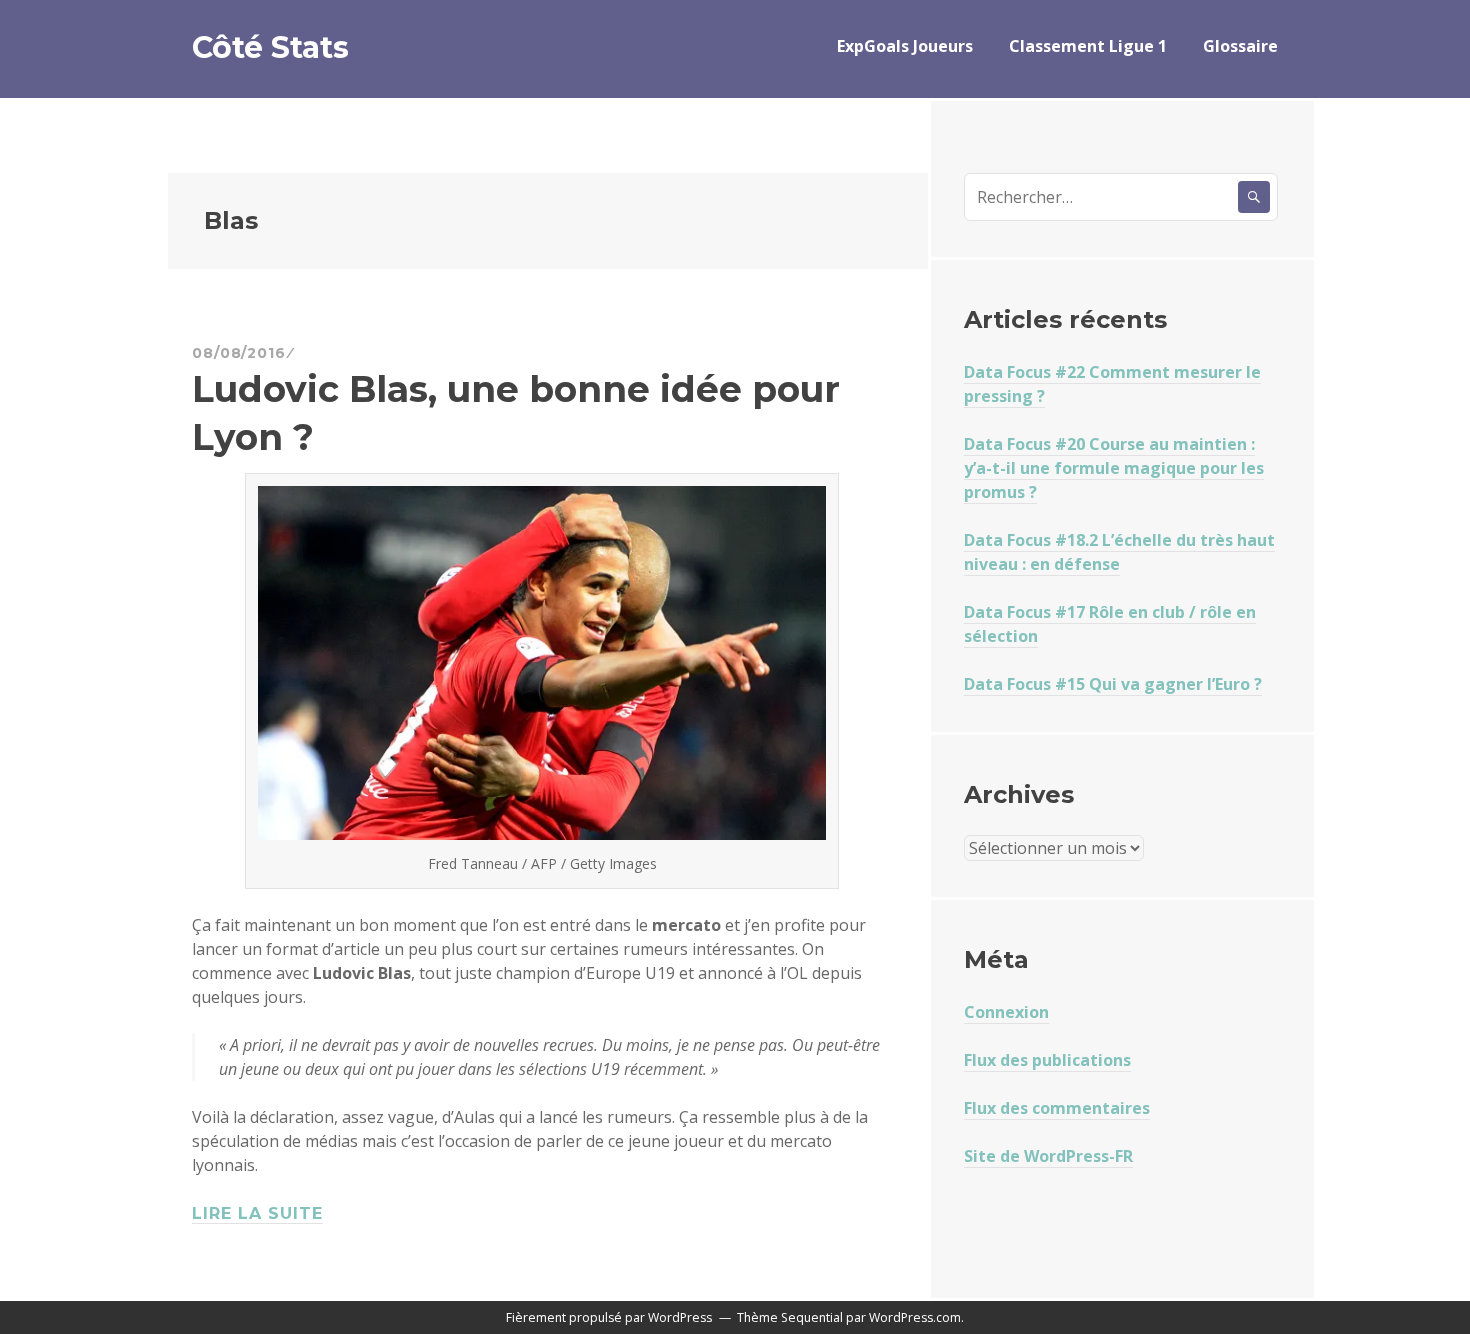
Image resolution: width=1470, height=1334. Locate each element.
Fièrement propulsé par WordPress (609, 1317)
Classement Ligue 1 (1088, 46)
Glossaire (1240, 46)
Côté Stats (270, 47)
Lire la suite (257, 1213)
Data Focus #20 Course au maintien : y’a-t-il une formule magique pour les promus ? (1114, 468)
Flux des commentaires (1057, 1108)
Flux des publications (1047, 1060)
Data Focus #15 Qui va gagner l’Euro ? (1113, 684)
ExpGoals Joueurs (905, 46)
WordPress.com (915, 1317)
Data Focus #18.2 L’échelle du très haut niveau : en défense (1119, 552)
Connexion (1006, 1012)
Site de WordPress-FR (1048, 1156)
